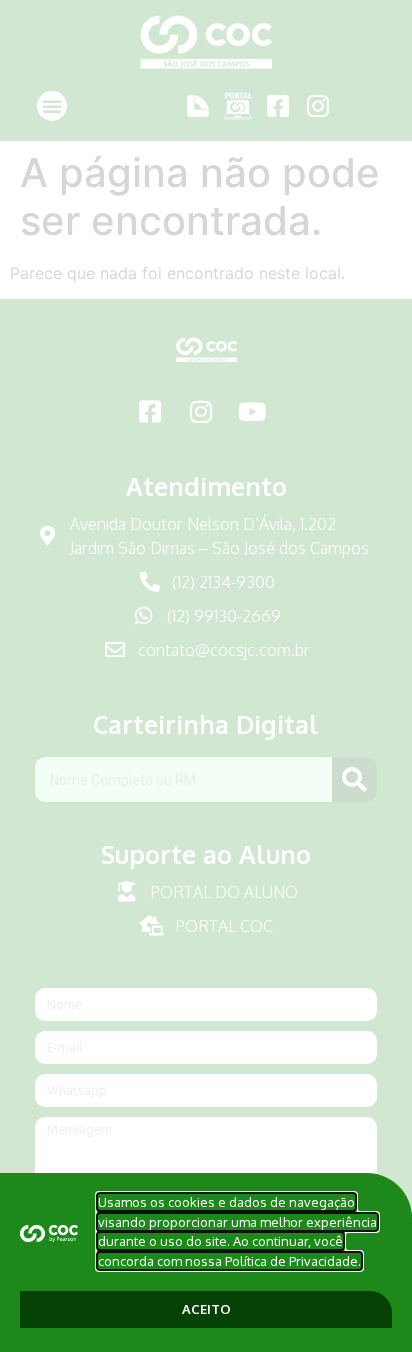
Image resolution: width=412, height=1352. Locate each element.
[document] (206, 676)
